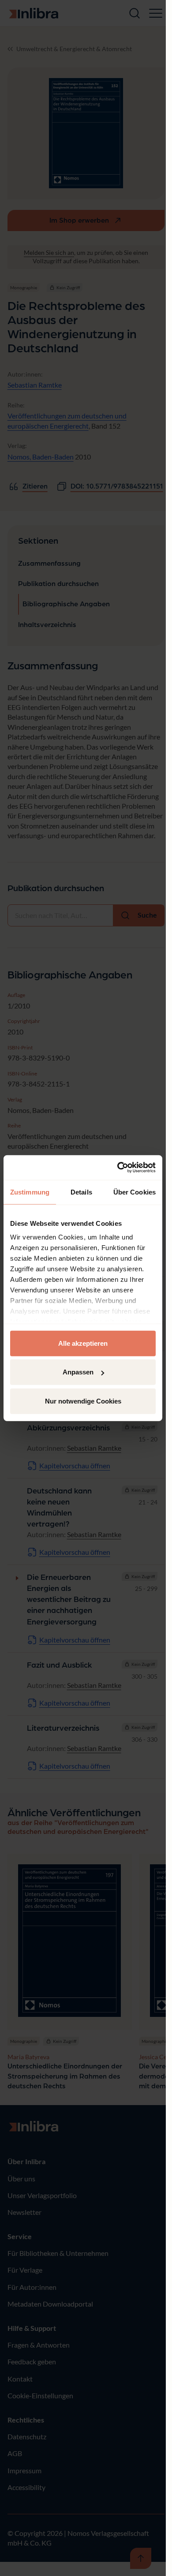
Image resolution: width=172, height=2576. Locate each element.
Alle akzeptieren (83, 1343)
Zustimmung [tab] (30, 1192)
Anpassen (78, 1372)
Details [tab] (81, 1192)
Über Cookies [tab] (135, 1192)
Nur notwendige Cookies (83, 1401)
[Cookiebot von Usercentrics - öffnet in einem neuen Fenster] (118, 1168)
